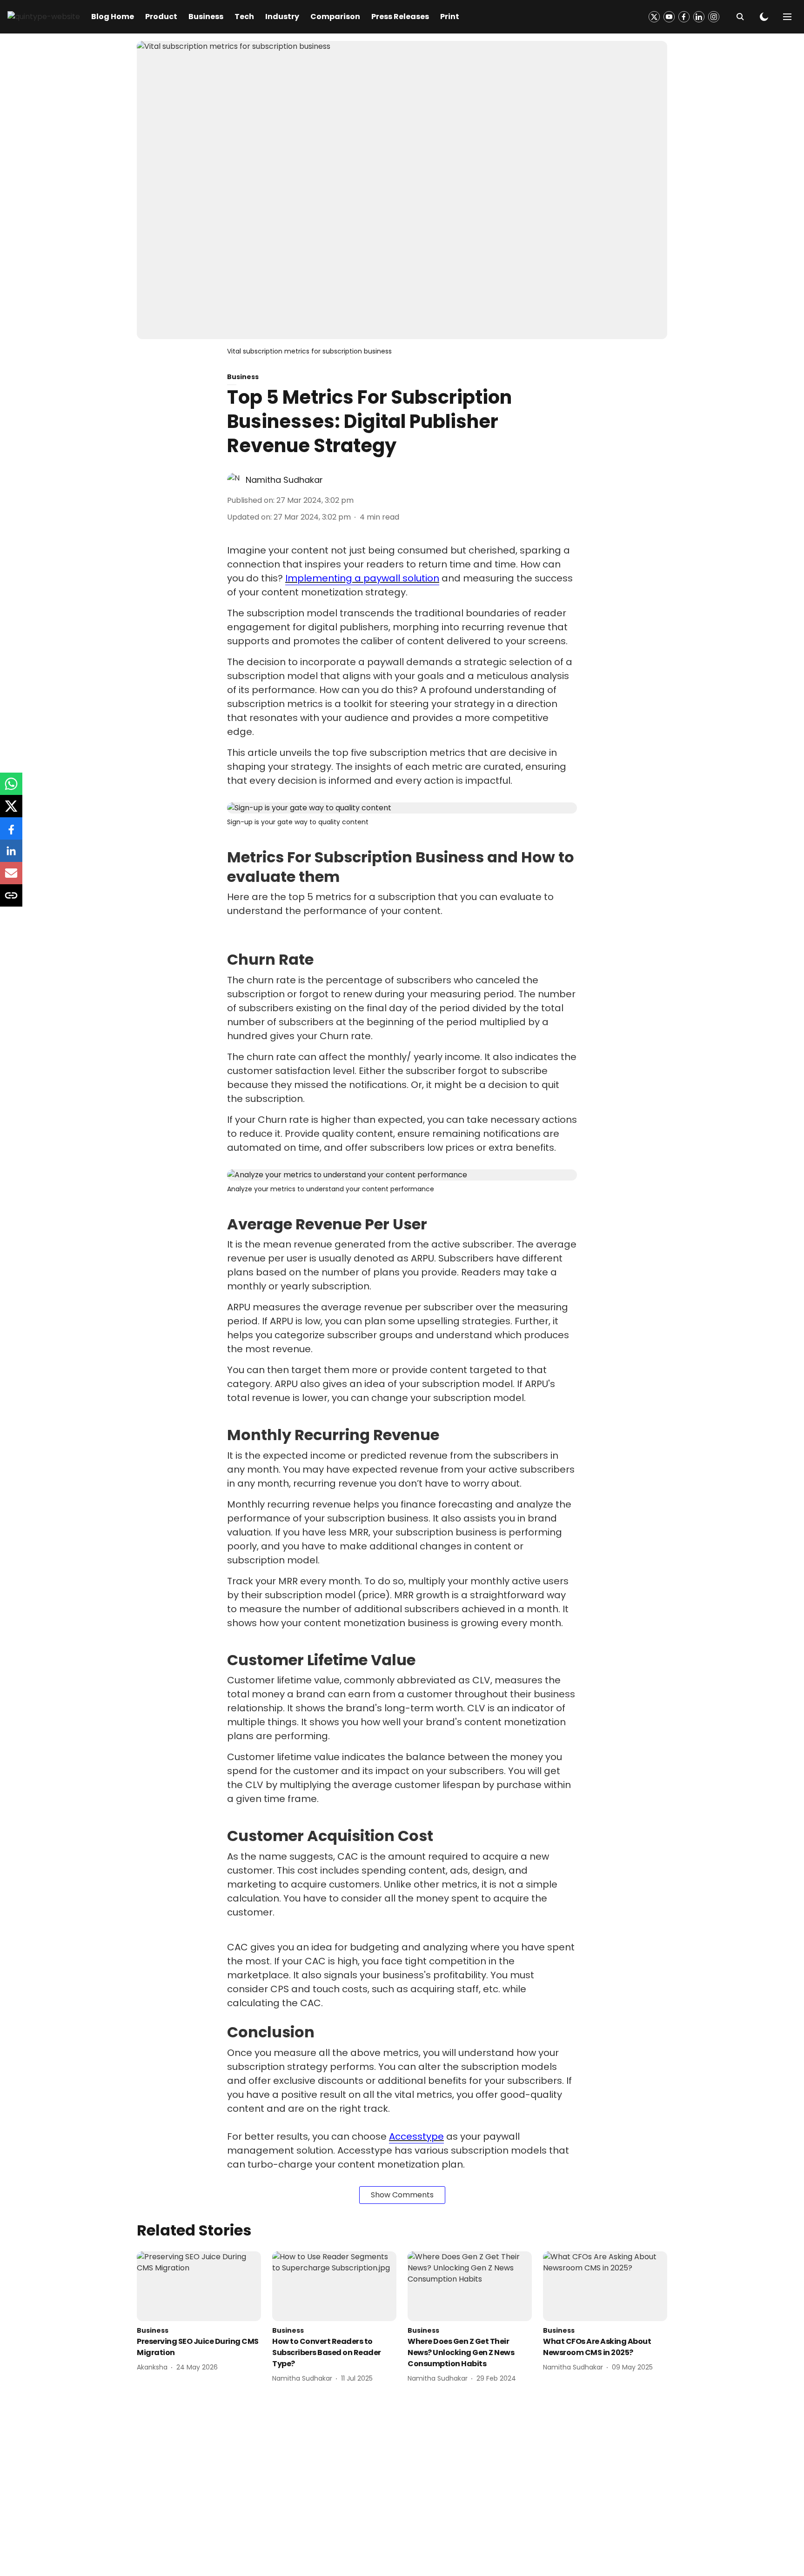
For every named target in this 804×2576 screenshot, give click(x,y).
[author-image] (234, 480)
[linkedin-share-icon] (11, 856)
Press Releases (400, 17)
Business (206, 17)
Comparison (335, 17)
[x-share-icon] (11, 811)
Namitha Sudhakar (284, 480)
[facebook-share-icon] (11, 833)
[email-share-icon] (11, 878)
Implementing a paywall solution (362, 578)
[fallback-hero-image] (199, 2286)
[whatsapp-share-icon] (11, 789)
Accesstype (416, 2136)
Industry (282, 17)
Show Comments (402, 2195)
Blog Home (113, 17)
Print (450, 17)
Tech (244, 17)
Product (161, 17)
